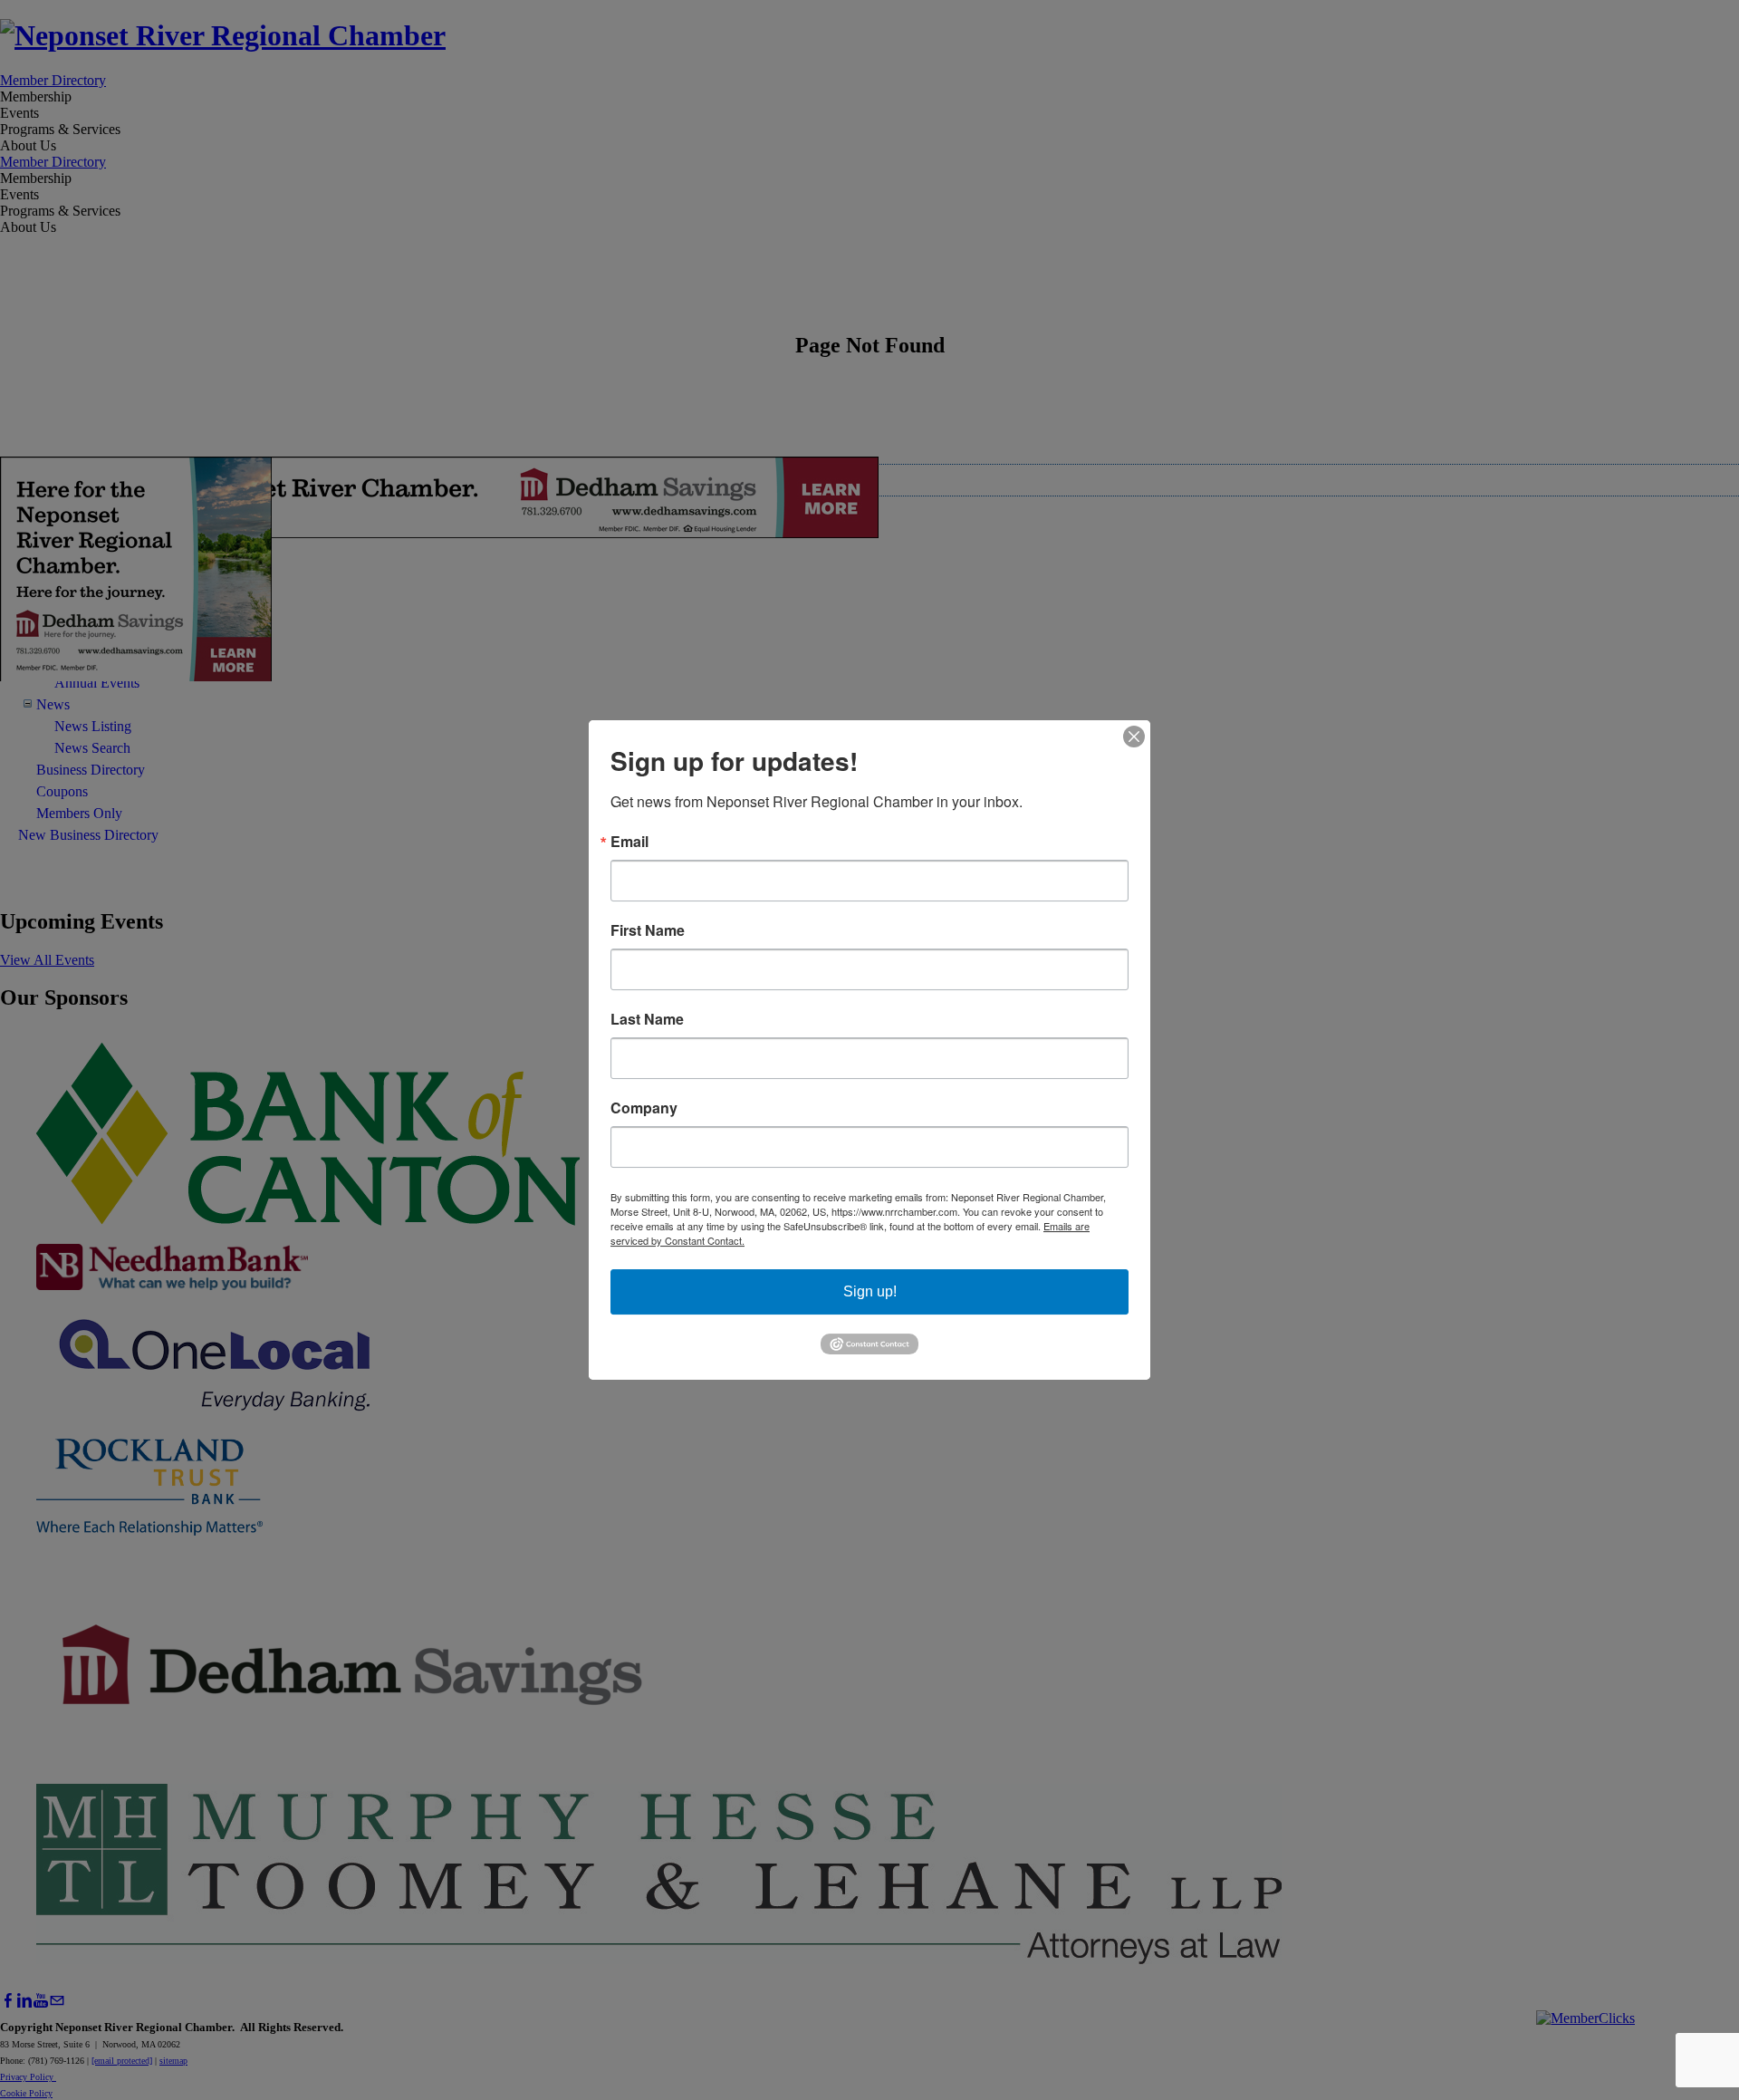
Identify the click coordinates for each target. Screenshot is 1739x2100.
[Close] (1134, 737)
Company (644, 1108)
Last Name (647, 1019)
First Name (648, 930)
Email (629, 842)
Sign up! (870, 1291)
